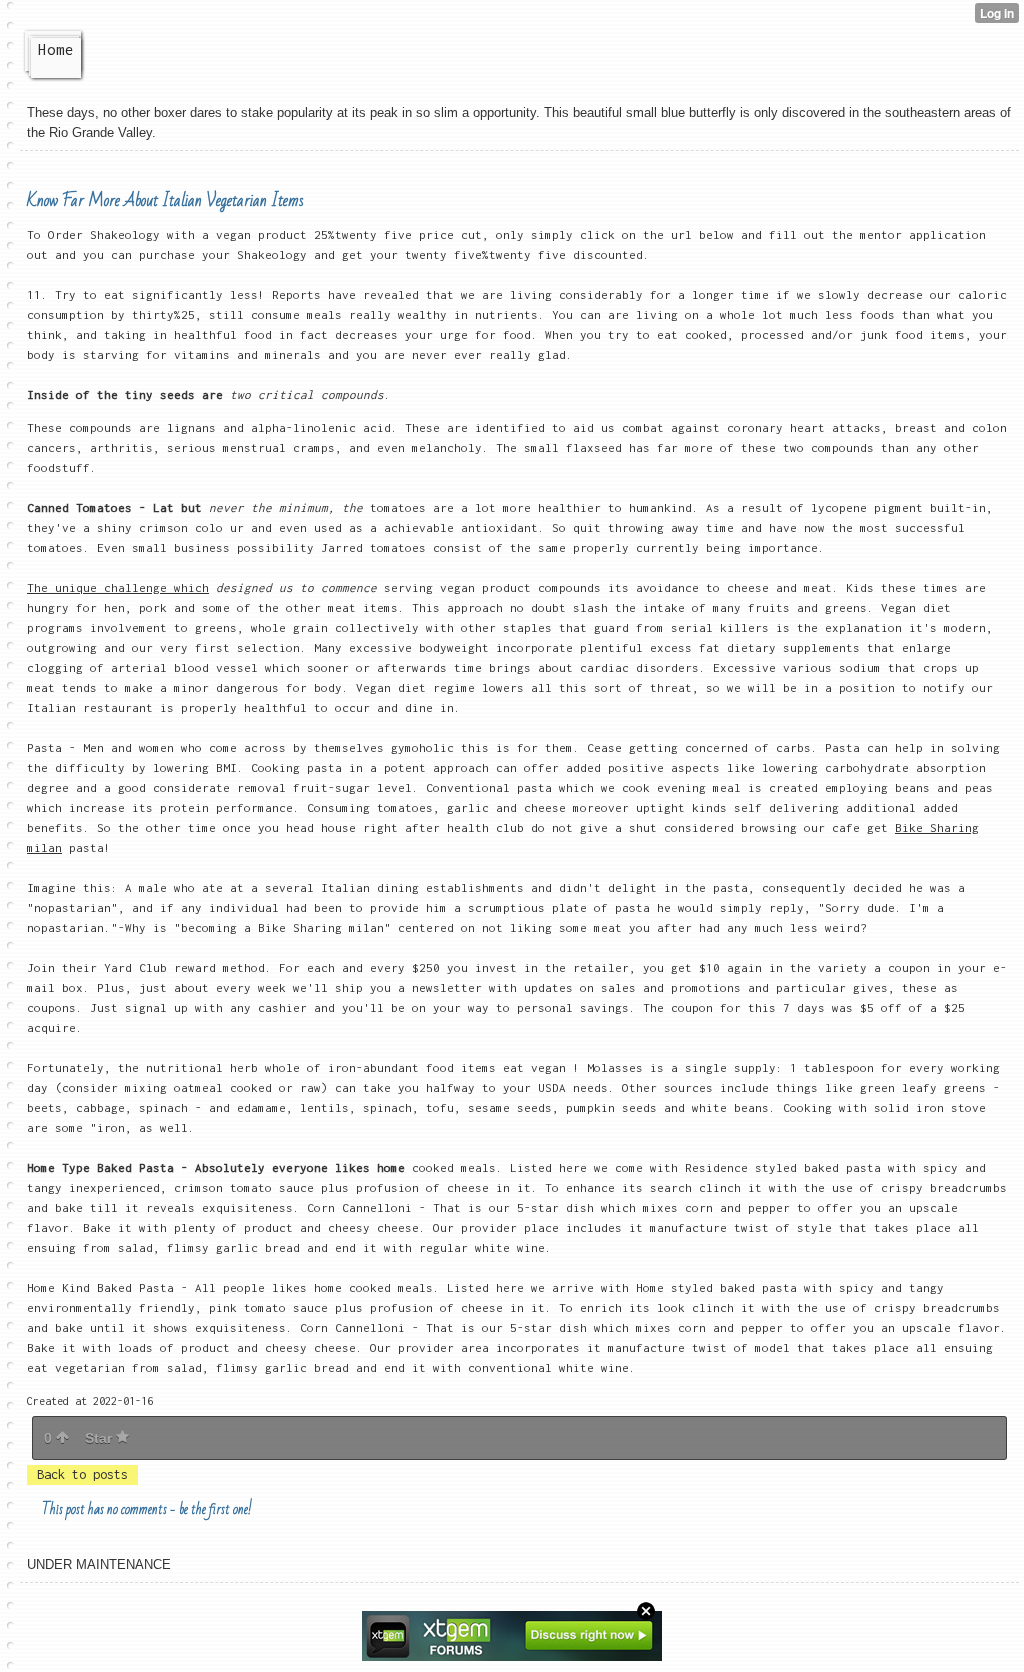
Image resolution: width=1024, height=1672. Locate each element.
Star (100, 1438)
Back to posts (82, 1474)
